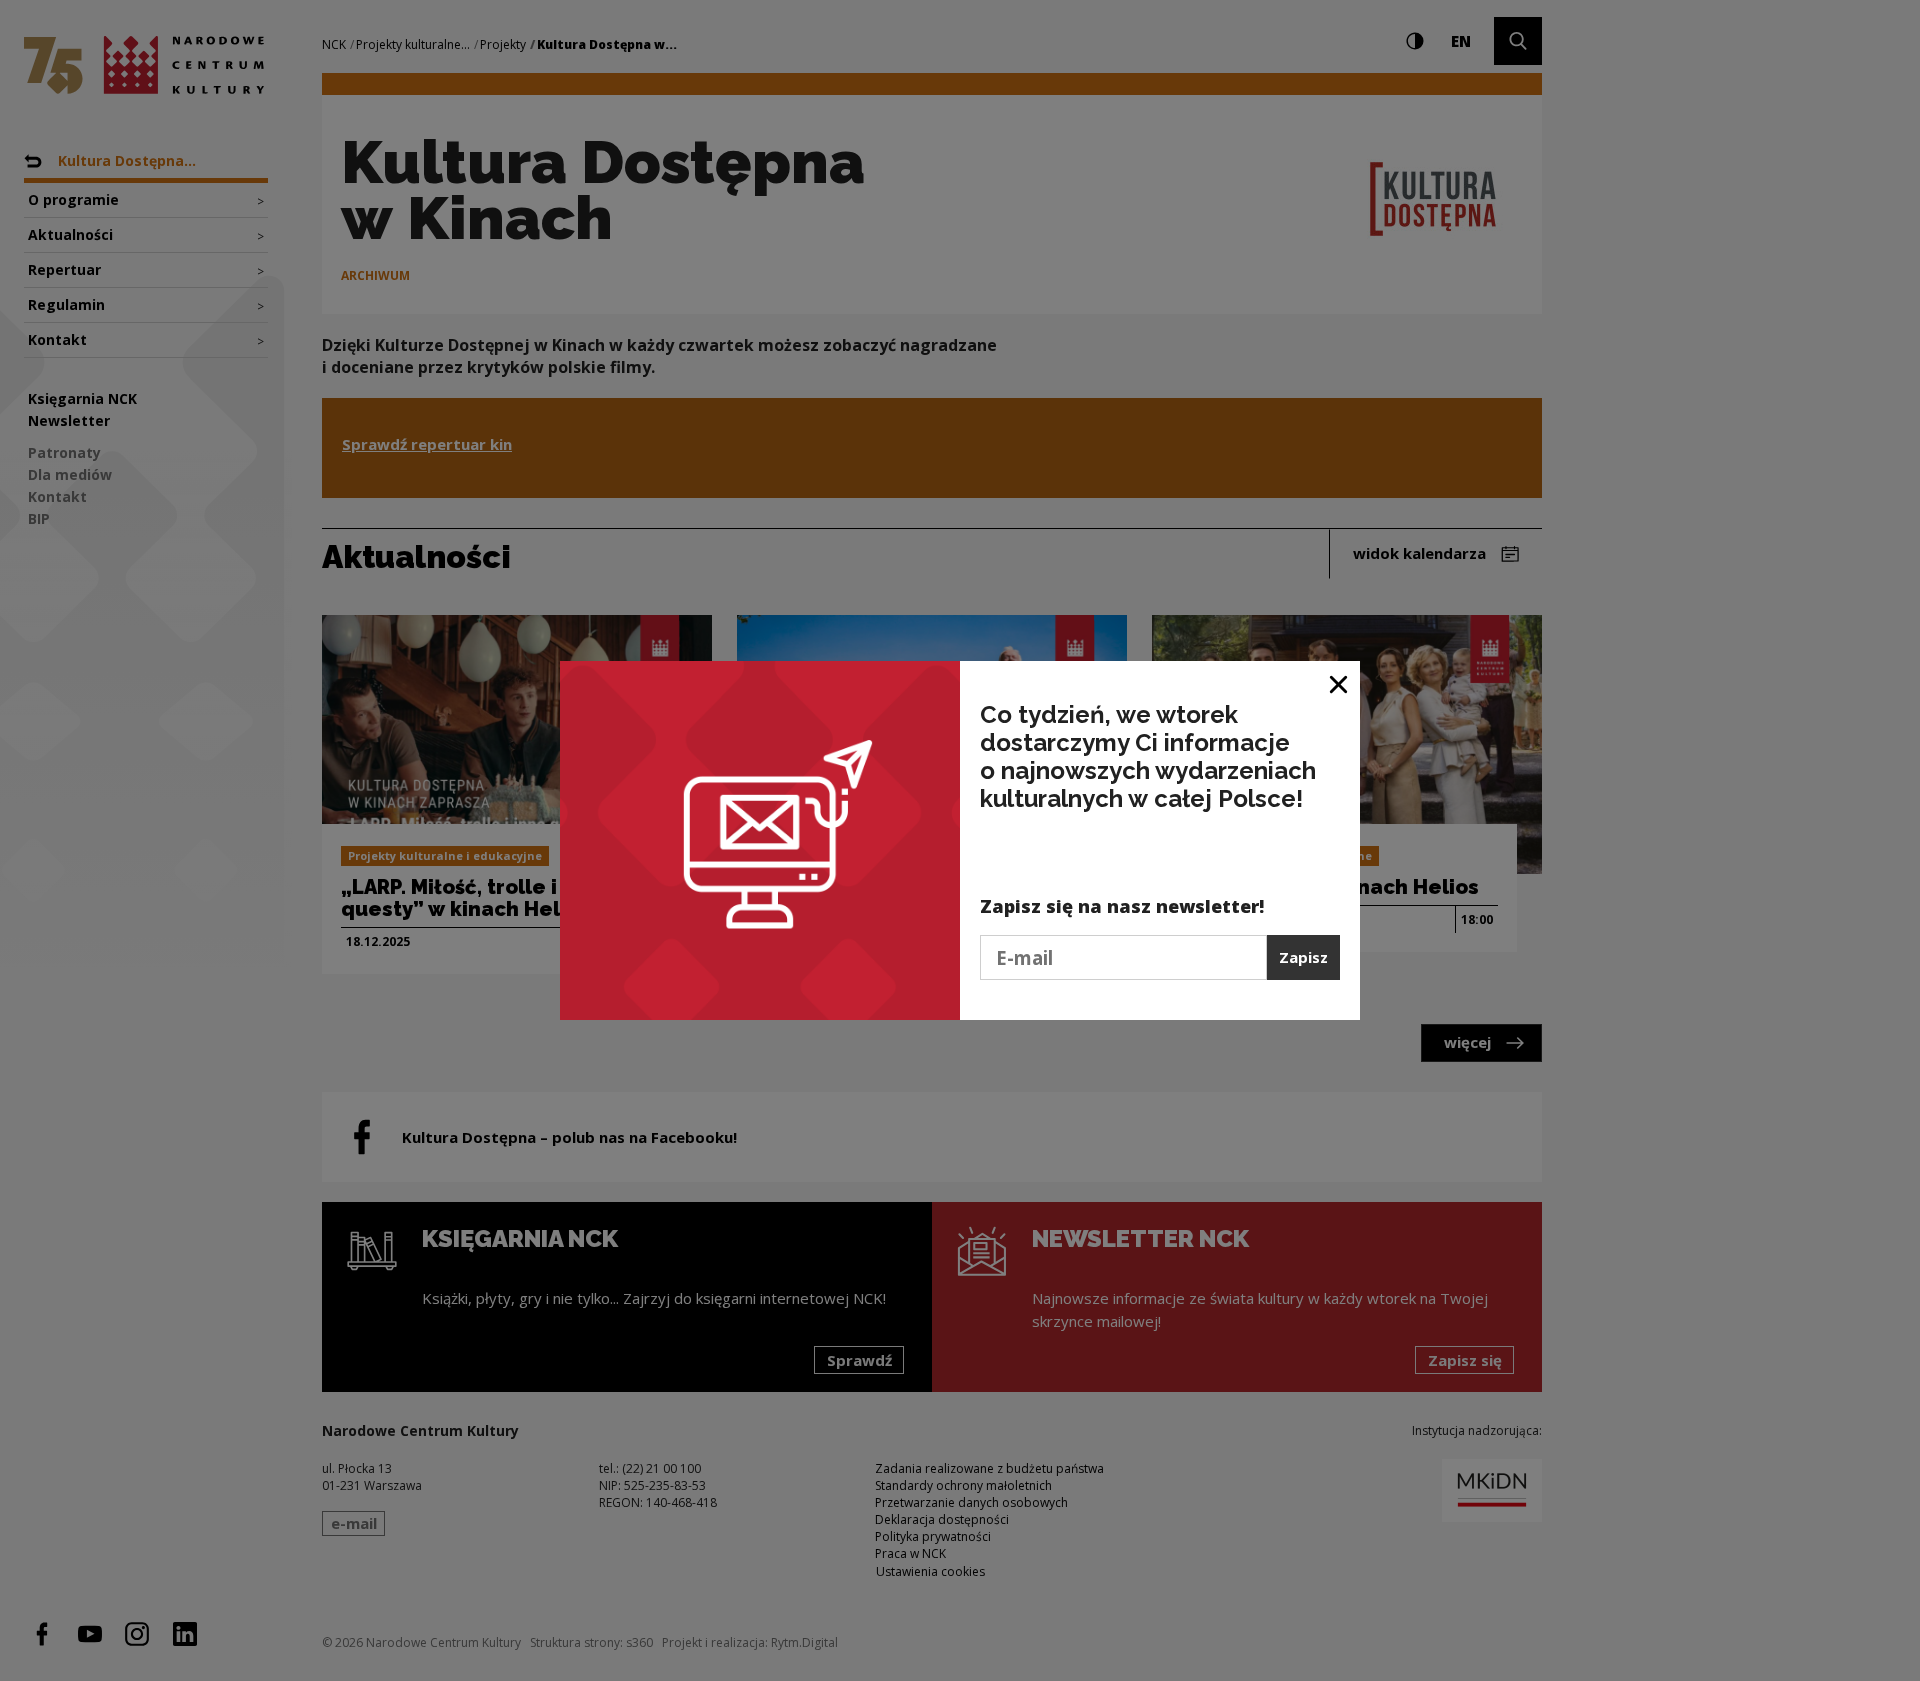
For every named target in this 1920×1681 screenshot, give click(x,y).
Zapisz (1303, 957)
